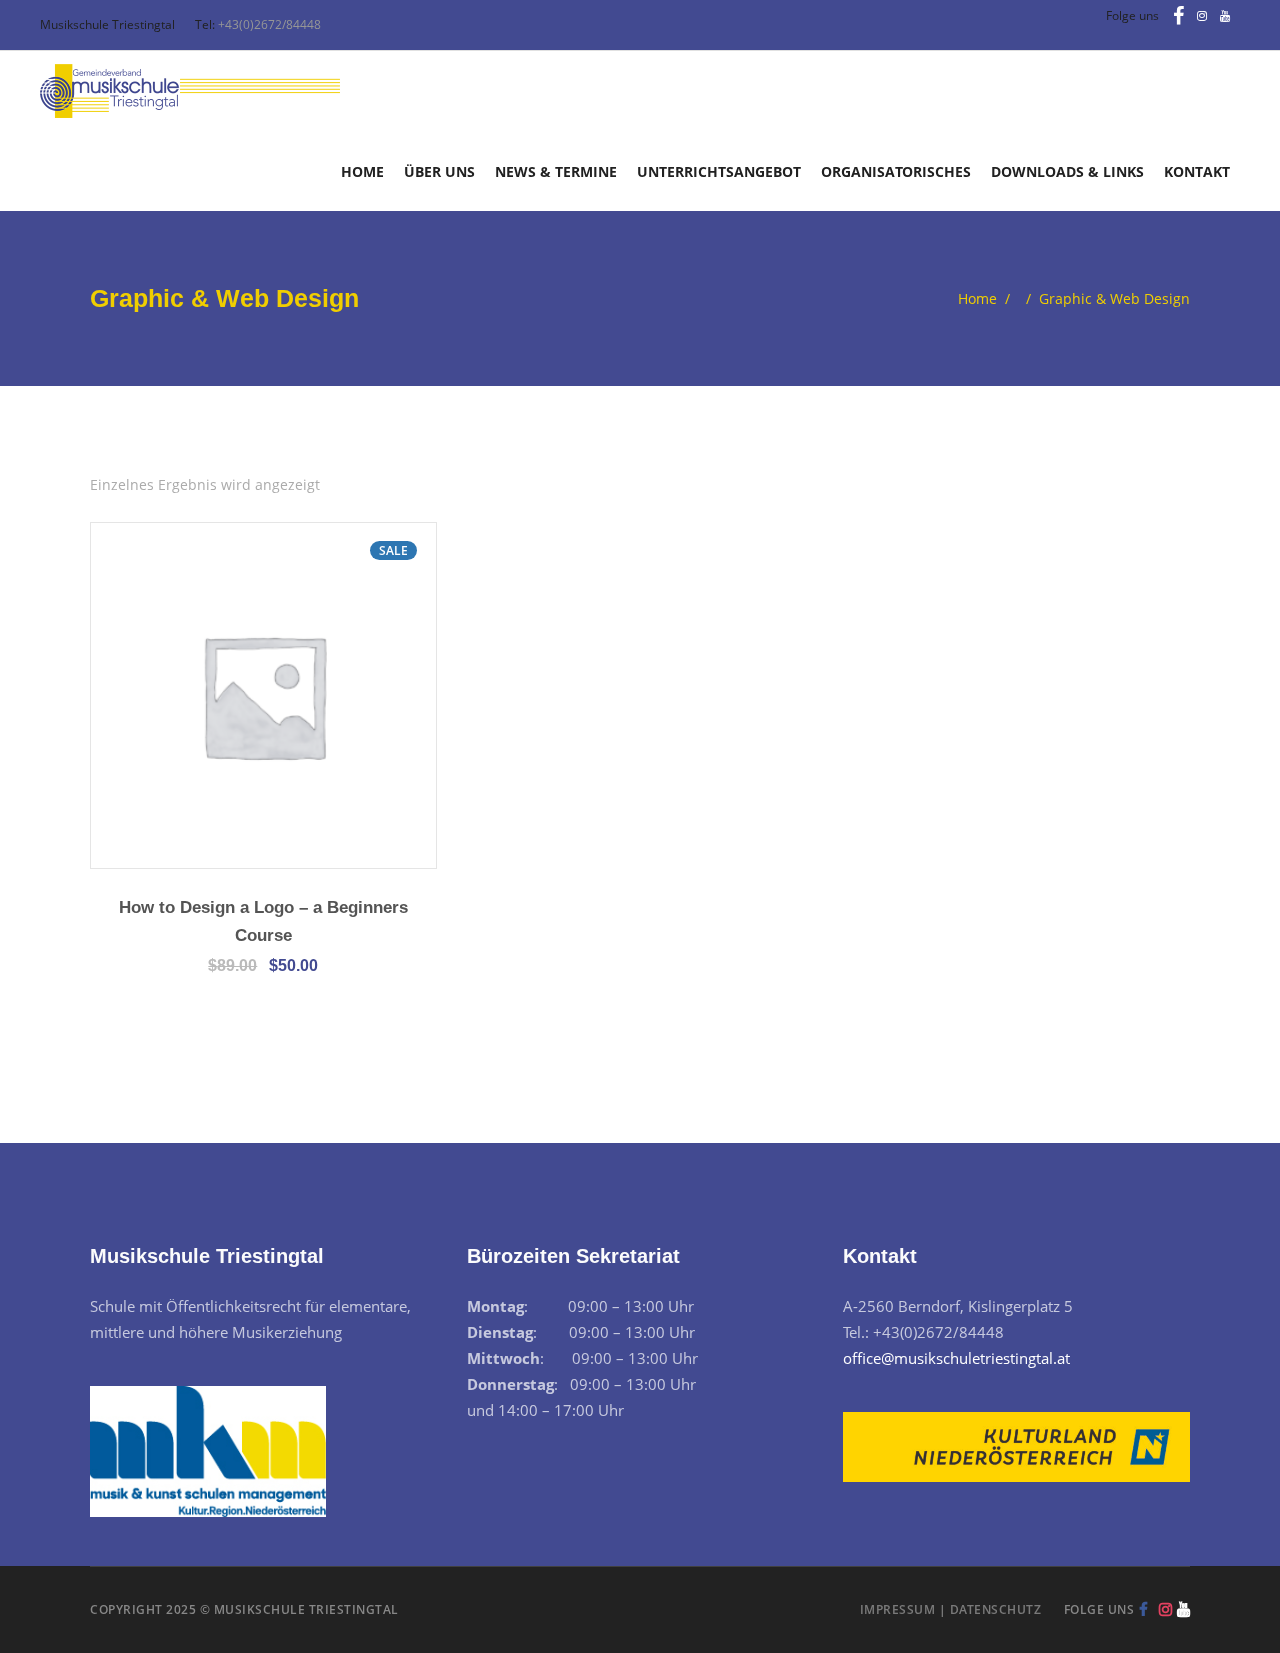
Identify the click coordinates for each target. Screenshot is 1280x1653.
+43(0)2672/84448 (269, 24)
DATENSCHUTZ (996, 1609)
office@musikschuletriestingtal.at (956, 1358)
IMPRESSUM (898, 1609)
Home (977, 298)
